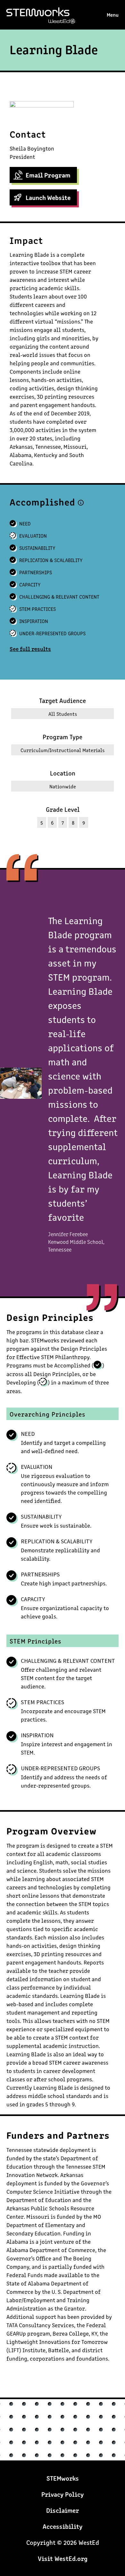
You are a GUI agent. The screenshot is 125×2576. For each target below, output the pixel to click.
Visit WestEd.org (63, 2558)
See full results (30, 648)
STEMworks (47, 16)
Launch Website (48, 197)
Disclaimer (63, 2510)
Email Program (48, 175)
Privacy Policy (63, 2494)
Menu (113, 14)
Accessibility (63, 2526)
